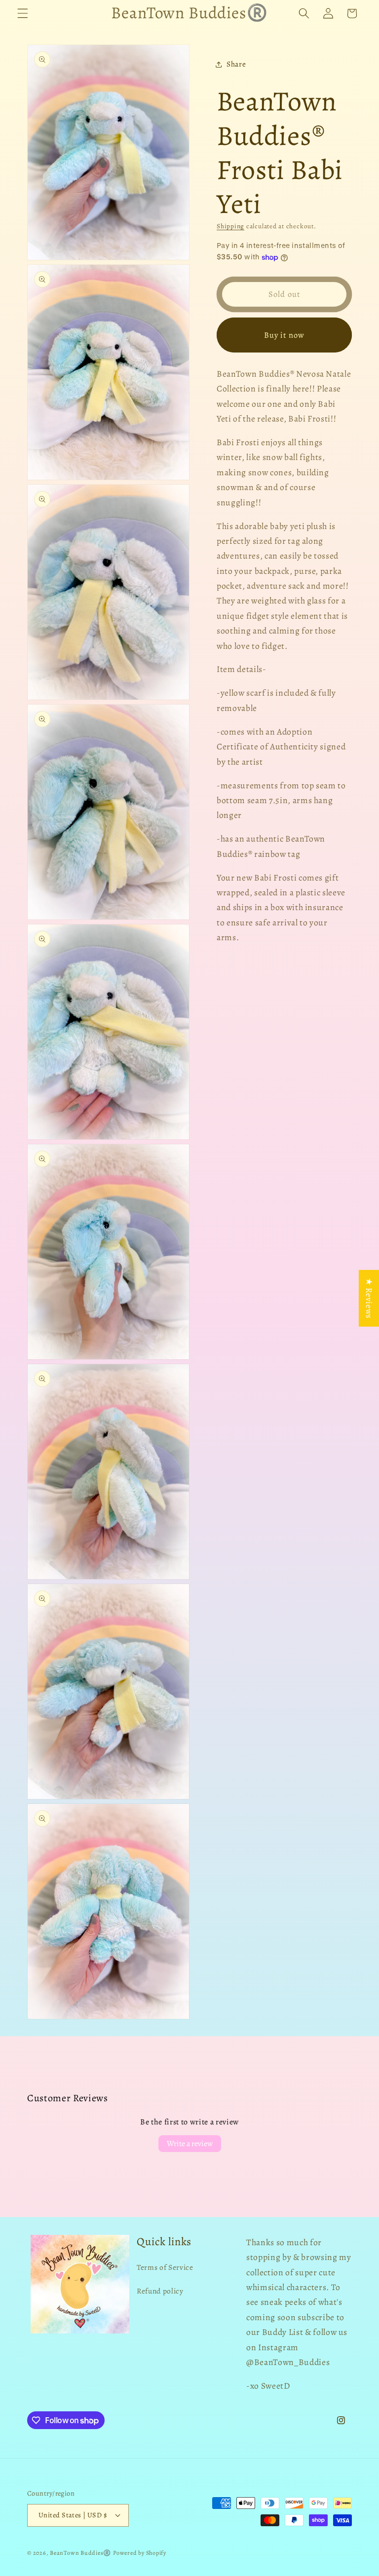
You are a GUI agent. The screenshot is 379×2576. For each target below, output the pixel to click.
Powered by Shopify (140, 2553)
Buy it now (284, 335)
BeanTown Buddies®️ (80, 2553)
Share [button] (236, 64)
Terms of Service (165, 2267)
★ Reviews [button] (369, 1298)
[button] (23, 13)
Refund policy (160, 2291)
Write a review (190, 2144)
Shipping (230, 226)
